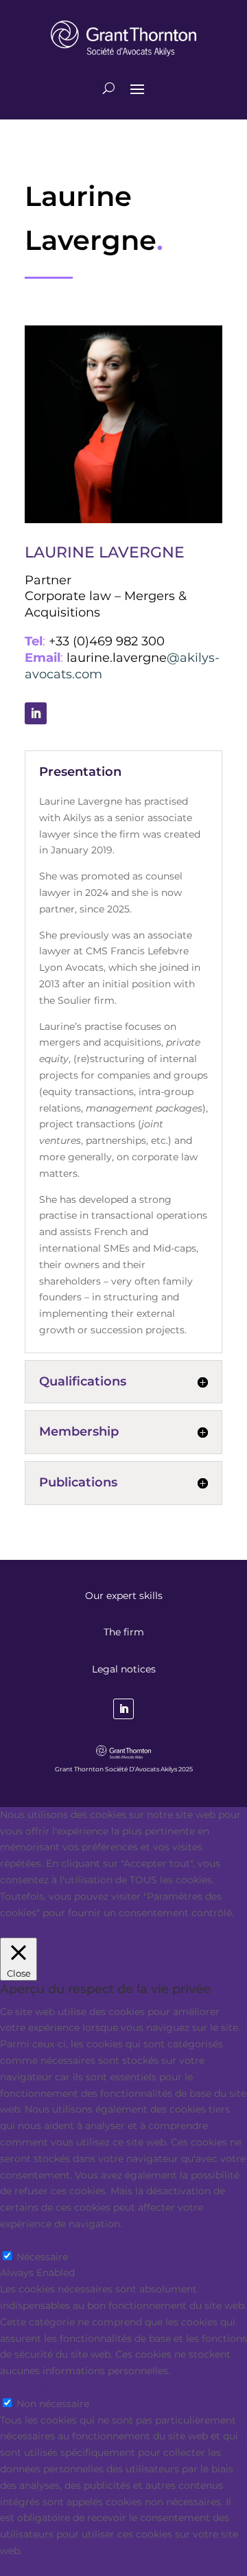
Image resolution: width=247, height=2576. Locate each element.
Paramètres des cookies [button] (57, 1929)
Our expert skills (124, 1596)
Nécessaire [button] (26, 2240)
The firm (124, 1632)
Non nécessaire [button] (36, 2387)
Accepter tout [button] (151, 1929)
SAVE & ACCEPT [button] (38, 2567)
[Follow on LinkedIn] (36, 713)
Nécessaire (42, 2257)
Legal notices (124, 1669)
